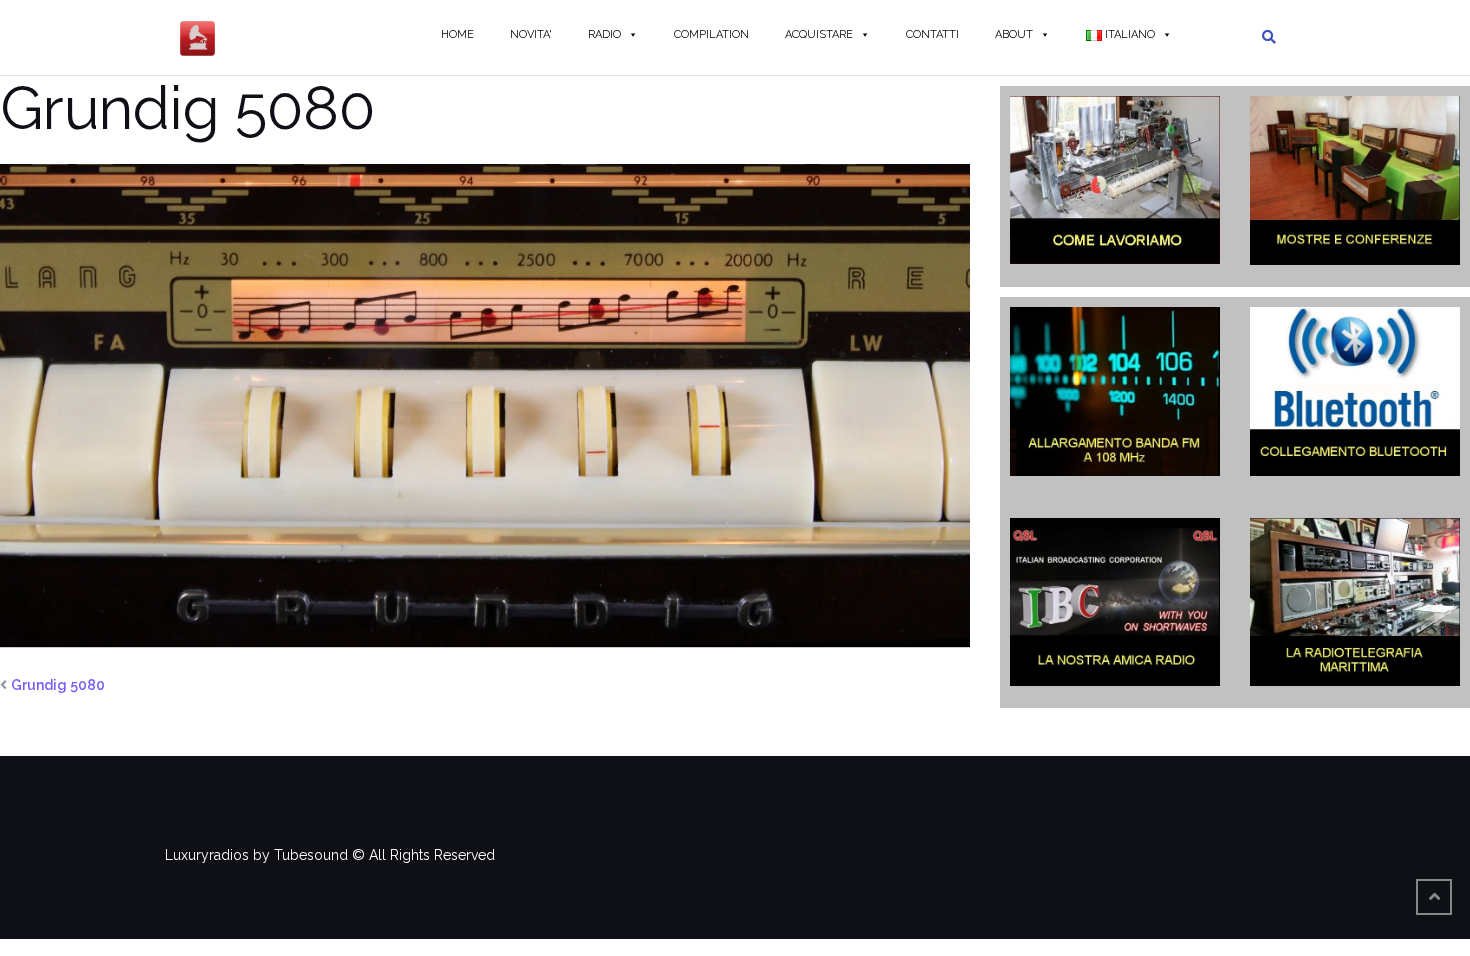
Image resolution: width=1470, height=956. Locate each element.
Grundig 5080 (58, 685)
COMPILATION (711, 34)
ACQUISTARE (819, 34)
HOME (457, 34)
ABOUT (1014, 34)
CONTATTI (932, 34)
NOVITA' (531, 34)
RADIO (604, 34)
